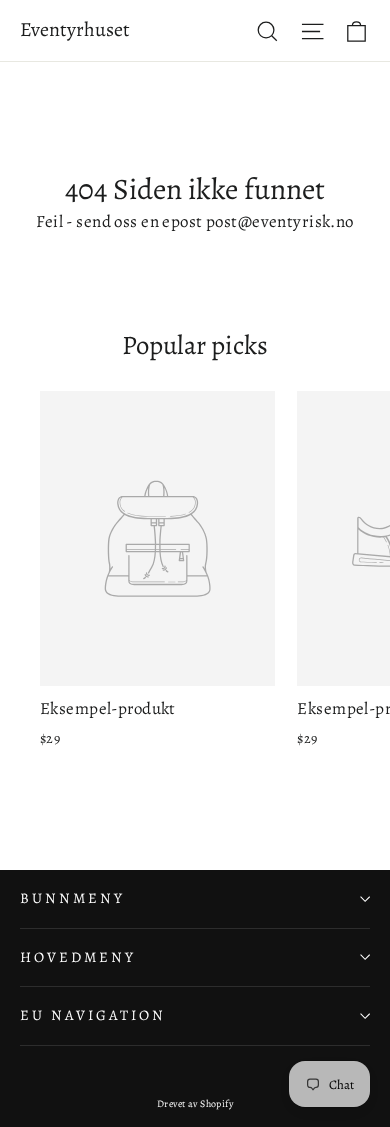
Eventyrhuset (75, 29)
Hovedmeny (77, 957)
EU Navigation (93, 1015)
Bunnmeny (72, 898)
